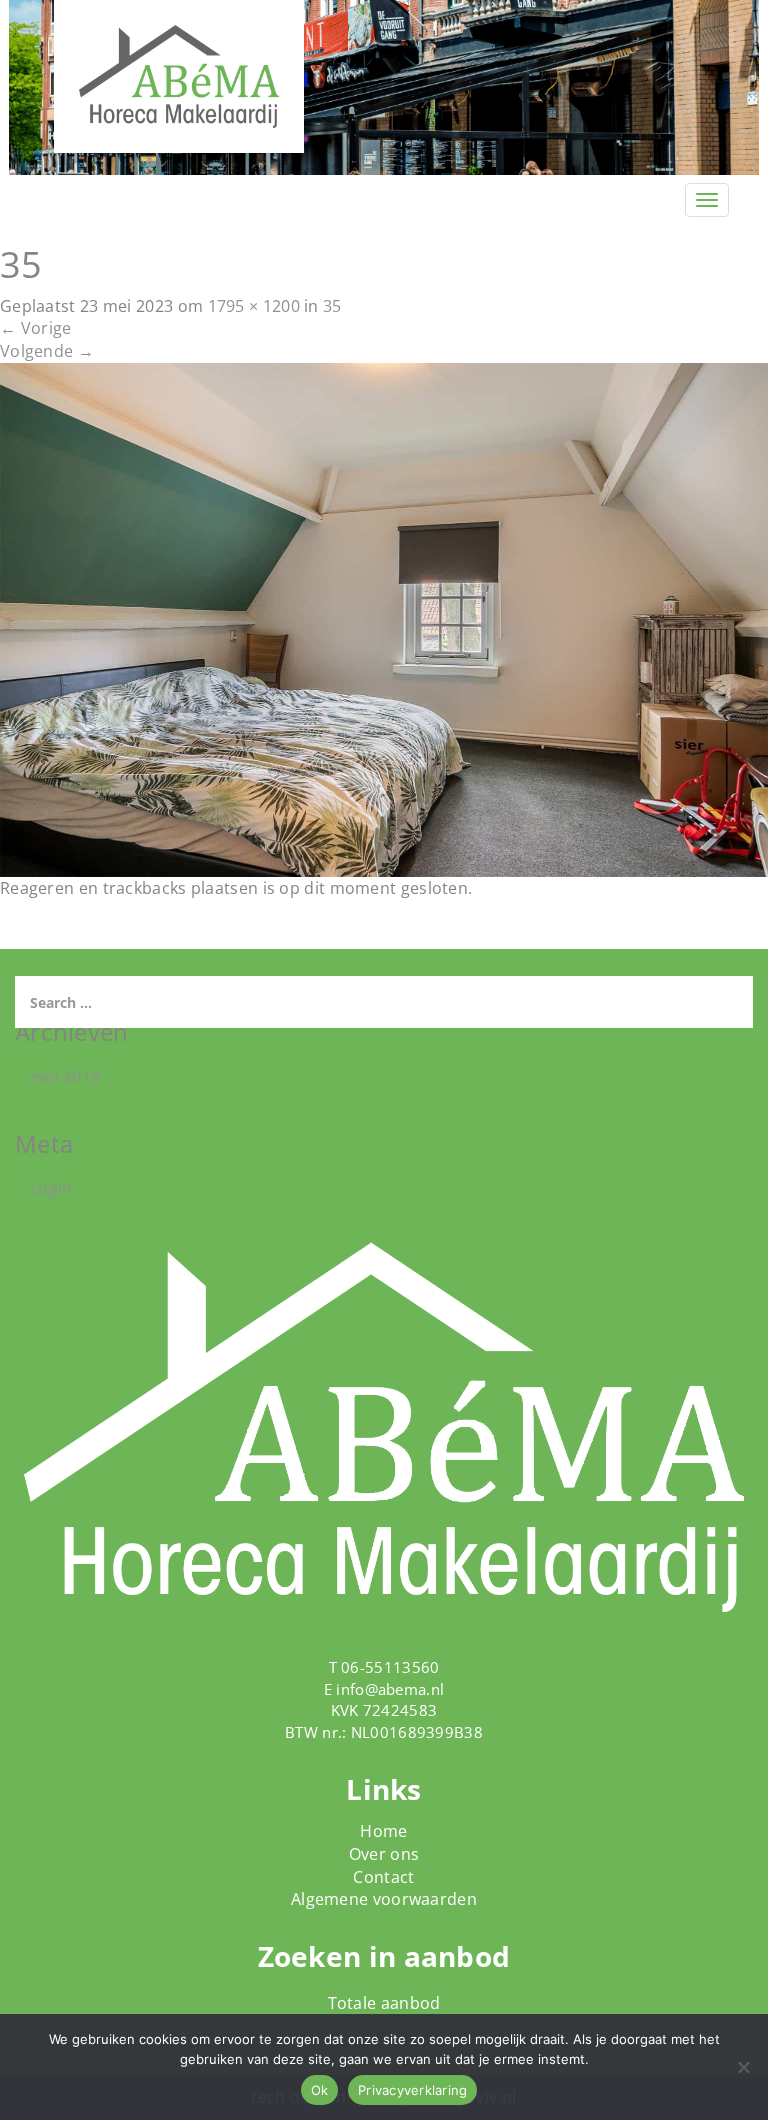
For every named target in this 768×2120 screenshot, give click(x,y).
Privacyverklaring (412, 2090)
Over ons (384, 1854)
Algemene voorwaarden (384, 1899)
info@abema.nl (390, 1689)
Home (383, 1831)
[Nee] (743, 2067)
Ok (320, 2090)
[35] (384, 618)
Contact (383, 1877)
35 (332, 306)
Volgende (47, 351)
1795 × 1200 (254, 306)
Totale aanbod (384, 2003)
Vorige (35, 328)
